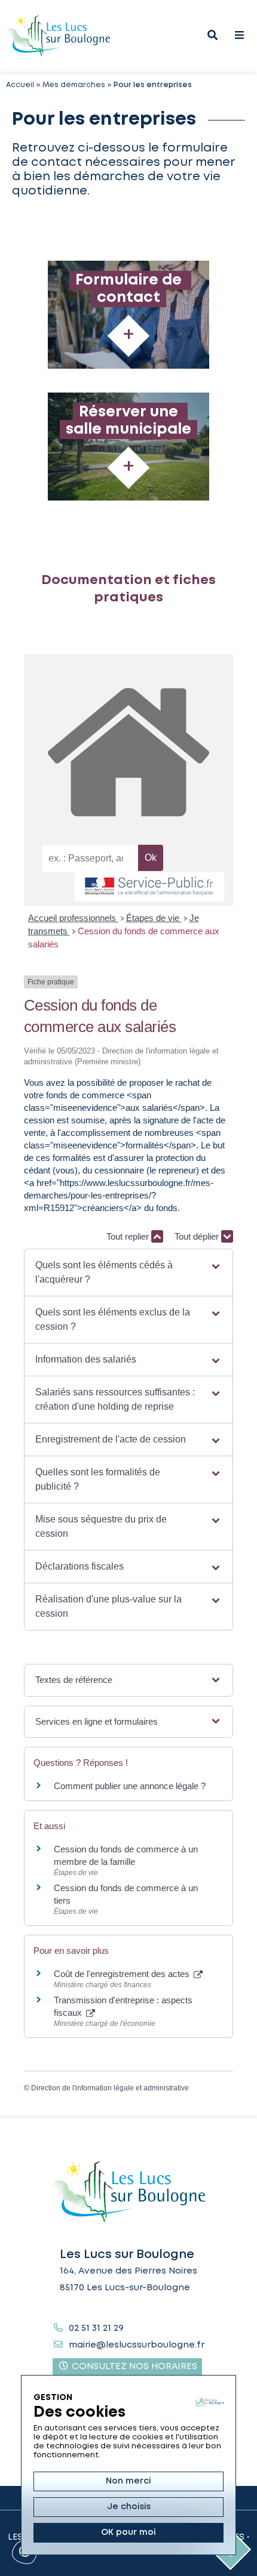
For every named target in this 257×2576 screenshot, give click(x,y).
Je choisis (129, 2507)
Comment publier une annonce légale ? (130, 1786)
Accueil (20, 85)
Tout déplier (198, 1236)
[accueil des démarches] (128, 750)
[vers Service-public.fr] (149, 887)
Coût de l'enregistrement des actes (123, 1974)
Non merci (128, 2481)
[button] (128, 1272)
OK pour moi (128, 2532)
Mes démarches (74, 85)
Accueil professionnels (73, 918)
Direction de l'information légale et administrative (110, 2088)
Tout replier (129, 1236)
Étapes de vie (154, 918)
